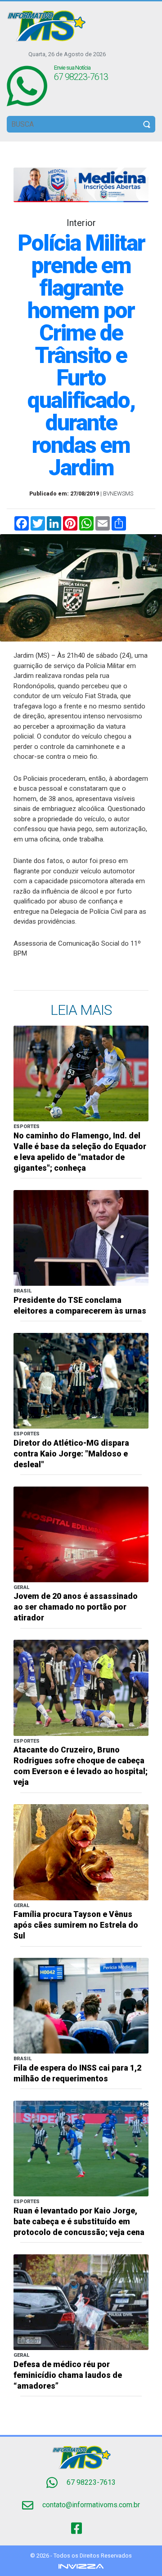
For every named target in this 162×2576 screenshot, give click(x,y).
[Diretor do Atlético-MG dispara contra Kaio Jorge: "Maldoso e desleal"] (81, 1380)
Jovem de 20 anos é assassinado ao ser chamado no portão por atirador (76, 1607)
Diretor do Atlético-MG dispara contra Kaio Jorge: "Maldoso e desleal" (71, 1454)
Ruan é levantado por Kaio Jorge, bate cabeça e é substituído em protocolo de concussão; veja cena (79, 2222)
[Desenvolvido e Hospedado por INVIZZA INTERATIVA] (81, 2566)
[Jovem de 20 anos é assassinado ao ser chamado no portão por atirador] (81, 1534)
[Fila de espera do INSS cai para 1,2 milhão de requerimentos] (81, 2005)
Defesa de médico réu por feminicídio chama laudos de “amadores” (68, 2375)
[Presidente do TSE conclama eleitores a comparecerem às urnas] (81, 1237)
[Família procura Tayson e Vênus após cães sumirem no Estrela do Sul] (81, 1852)
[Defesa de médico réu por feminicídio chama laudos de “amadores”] (81, 2302)
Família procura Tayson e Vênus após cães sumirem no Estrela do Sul (76, 1925)
